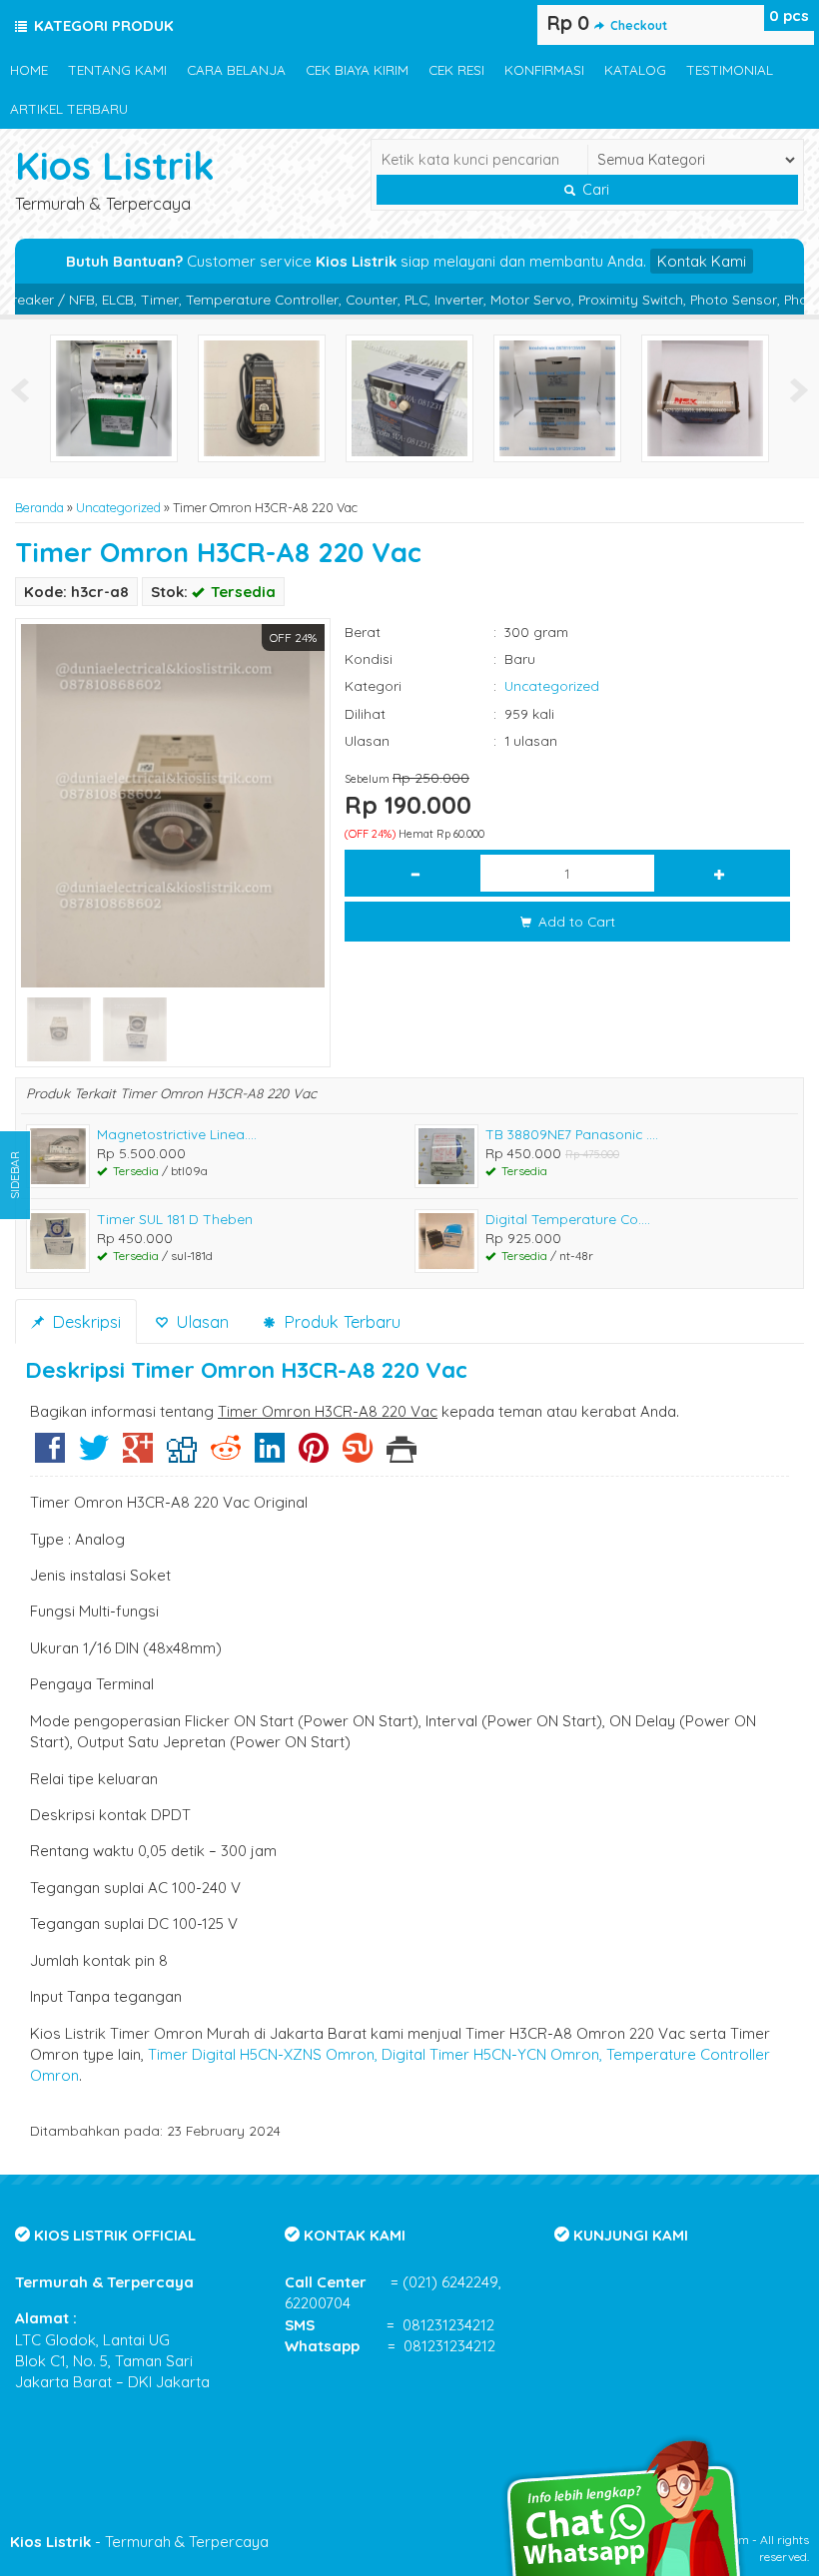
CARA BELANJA (236, 69)
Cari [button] (594, 190)
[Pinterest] (314, 1455)
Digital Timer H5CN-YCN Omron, (492, 2054)
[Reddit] (226, 1455)
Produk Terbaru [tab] (340, 1321)
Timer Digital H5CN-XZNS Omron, (263, 2054)
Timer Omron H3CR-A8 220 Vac (218, 552)
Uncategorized (118, 507)
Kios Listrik (115, 165)
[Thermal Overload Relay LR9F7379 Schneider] (114, 397)
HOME (29, 69)
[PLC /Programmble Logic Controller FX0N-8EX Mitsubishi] (557, 397)
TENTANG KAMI (117, 69)
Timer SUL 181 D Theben (175, 1219)
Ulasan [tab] (200, 1321)
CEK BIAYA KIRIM (357, 69)
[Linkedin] (270, 1455)
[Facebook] (50, 1455)
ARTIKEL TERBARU (69, 108)
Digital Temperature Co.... (568, 1219)
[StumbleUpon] (358, 1455)
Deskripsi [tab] (84, 1321)
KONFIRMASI (544, 69)
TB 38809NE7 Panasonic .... (572, 1134)
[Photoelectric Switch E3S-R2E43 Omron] (262, 397)
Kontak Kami (702, 261)
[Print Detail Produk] (402, 1455)
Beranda (39, 507)
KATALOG (635, 69)
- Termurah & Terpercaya (139, 2542)
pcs (789, 15)
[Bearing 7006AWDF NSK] (705, 397)
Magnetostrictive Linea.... (177, 1134)
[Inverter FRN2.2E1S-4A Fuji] (409, 397)
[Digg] (182, 1455)
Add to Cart (575, 921)
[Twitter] (94, 1455)
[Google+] (138, 1455)
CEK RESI (456, 69)
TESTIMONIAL (730, 69)
